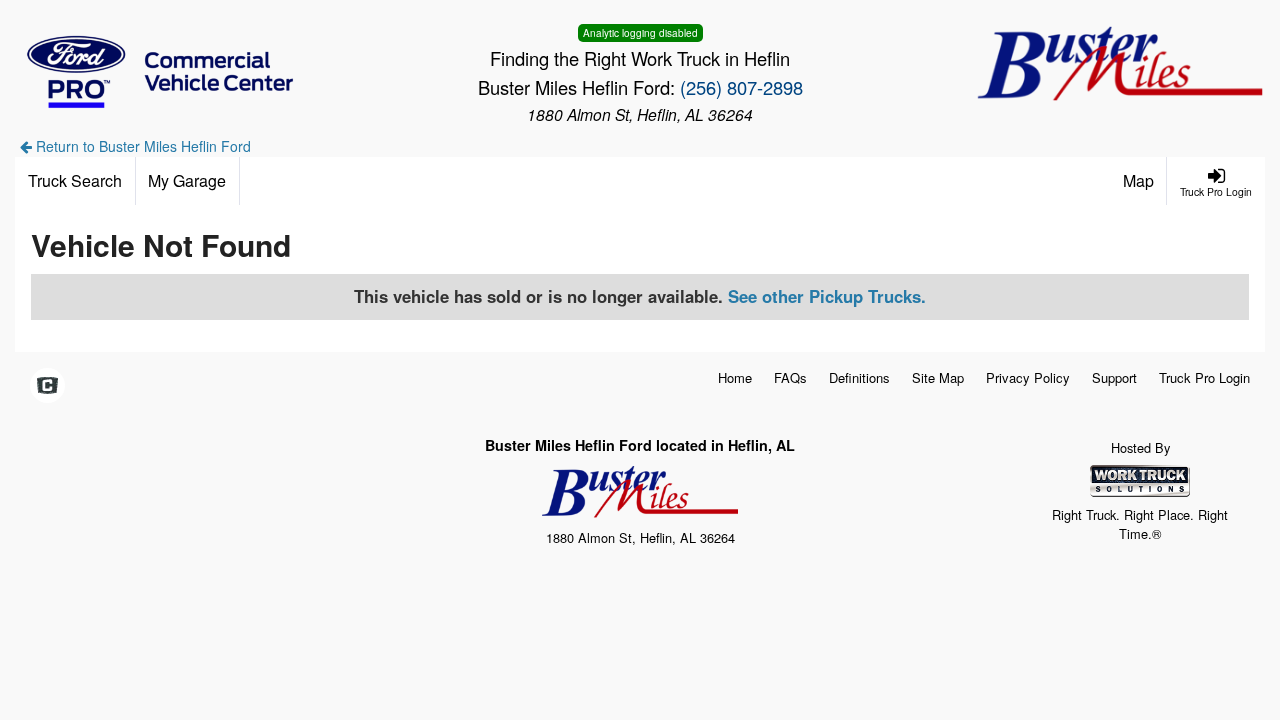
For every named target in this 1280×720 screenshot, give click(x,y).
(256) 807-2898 (741, 87)
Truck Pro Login (1204, 377)
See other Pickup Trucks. (827, 296)
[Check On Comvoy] (47, 386)
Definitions (859, 377)
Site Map (938, 377)
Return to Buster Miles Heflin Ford (141, 146)
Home (735, 377)
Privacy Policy (1028, 377)
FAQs (790, 377)
